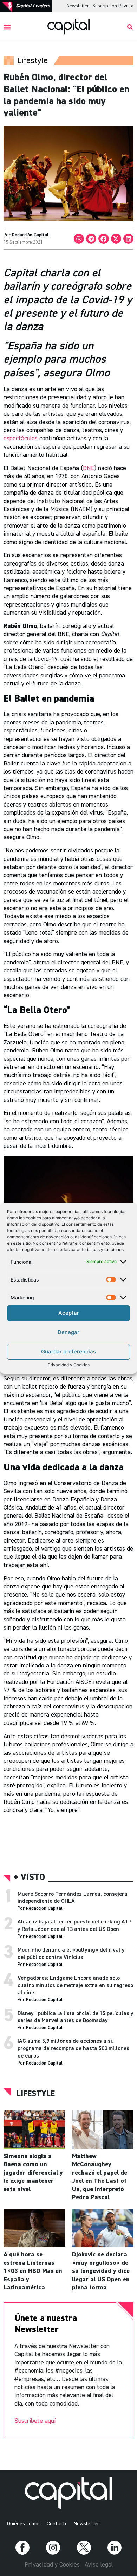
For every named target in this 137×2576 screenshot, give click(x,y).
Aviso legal (99, 2565)
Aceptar (69, 1313)
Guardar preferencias (68, 1351)
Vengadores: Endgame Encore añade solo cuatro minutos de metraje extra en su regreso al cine (75, 1986)
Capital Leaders (33, 6)
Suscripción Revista (113, 6)
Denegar (68, 1332)
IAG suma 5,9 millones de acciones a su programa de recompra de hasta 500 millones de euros (73, 2049)
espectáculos (21, 439)
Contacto (57, 2524)
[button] (7, 27)
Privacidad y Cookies (69, 1365)
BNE (89, 468)
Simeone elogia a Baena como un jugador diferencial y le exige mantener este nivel (33, 2173)
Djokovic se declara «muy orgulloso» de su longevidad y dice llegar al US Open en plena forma (101, 2271)
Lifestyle (36, 2094)
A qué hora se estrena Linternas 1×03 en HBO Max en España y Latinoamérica (33, 2271)
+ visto (29, 1878)
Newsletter (78, 6)
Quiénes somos (24, 2524)
